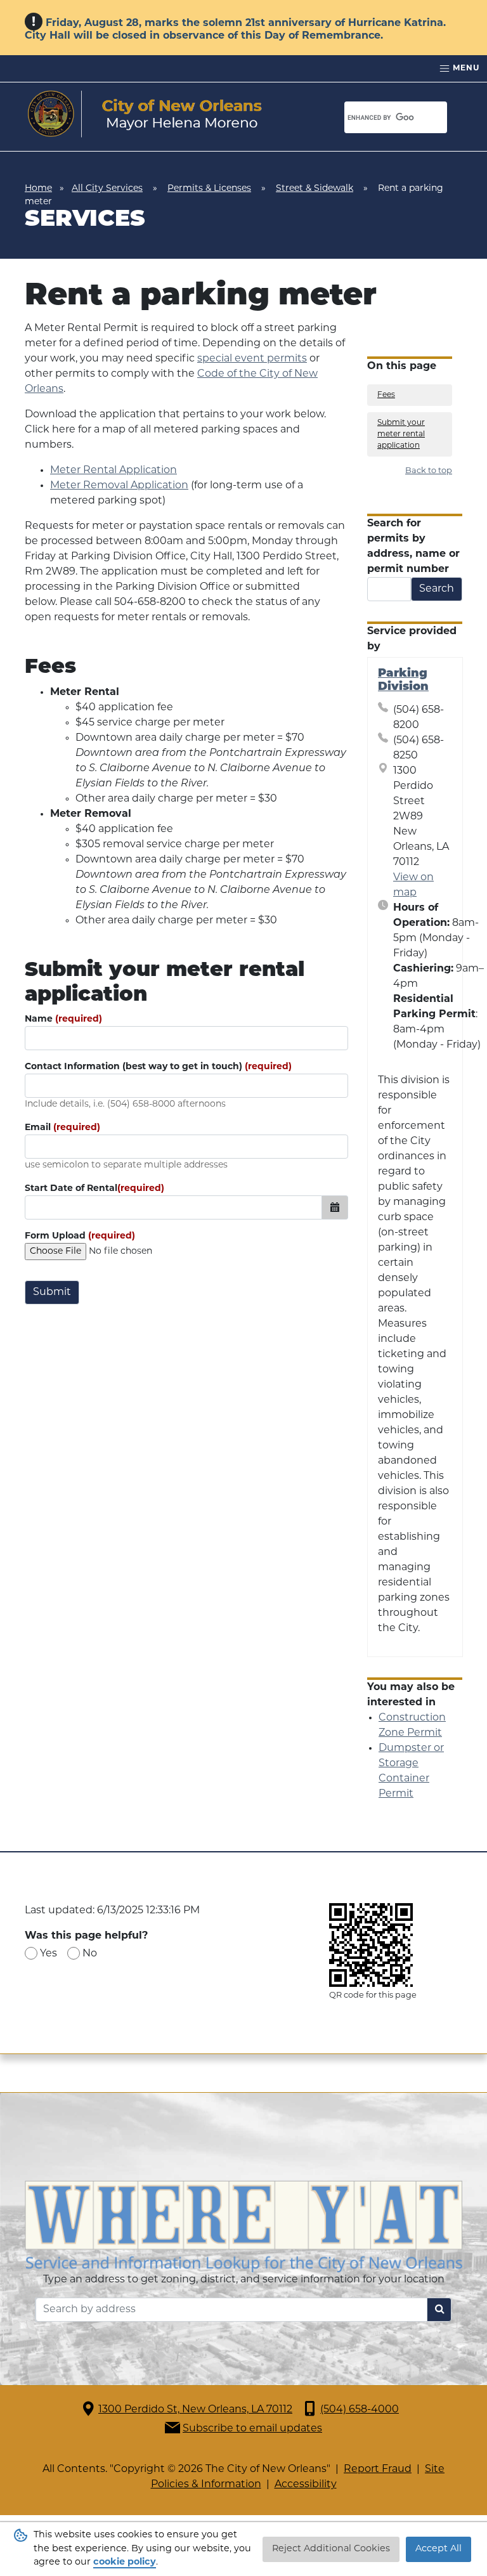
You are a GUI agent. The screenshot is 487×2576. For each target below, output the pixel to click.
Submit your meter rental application (401, 434)
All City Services (107, 189)
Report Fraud (378, 2469)
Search (437, 589)
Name (63, 1019)
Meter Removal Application (119, 486)
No (90, 1954)
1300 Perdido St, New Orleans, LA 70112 (195, 2410)
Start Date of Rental (94, 1189)
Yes (49, 1954)
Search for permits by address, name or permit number (413, 547)
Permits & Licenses (209, 189)
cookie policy (125, 2562)
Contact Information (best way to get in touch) (158, 1067)
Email (62, 1128)
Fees (386, 395)
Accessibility (306, 2485)
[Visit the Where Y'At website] (243, 2227)
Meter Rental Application (114, 471)
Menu (465, 68)
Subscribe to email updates (252, 2429)
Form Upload (80, 1236)
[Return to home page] (145, 114)
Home (38, 189)
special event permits (252, 359)
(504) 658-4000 (360, 2410)
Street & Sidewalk (315, 189)
